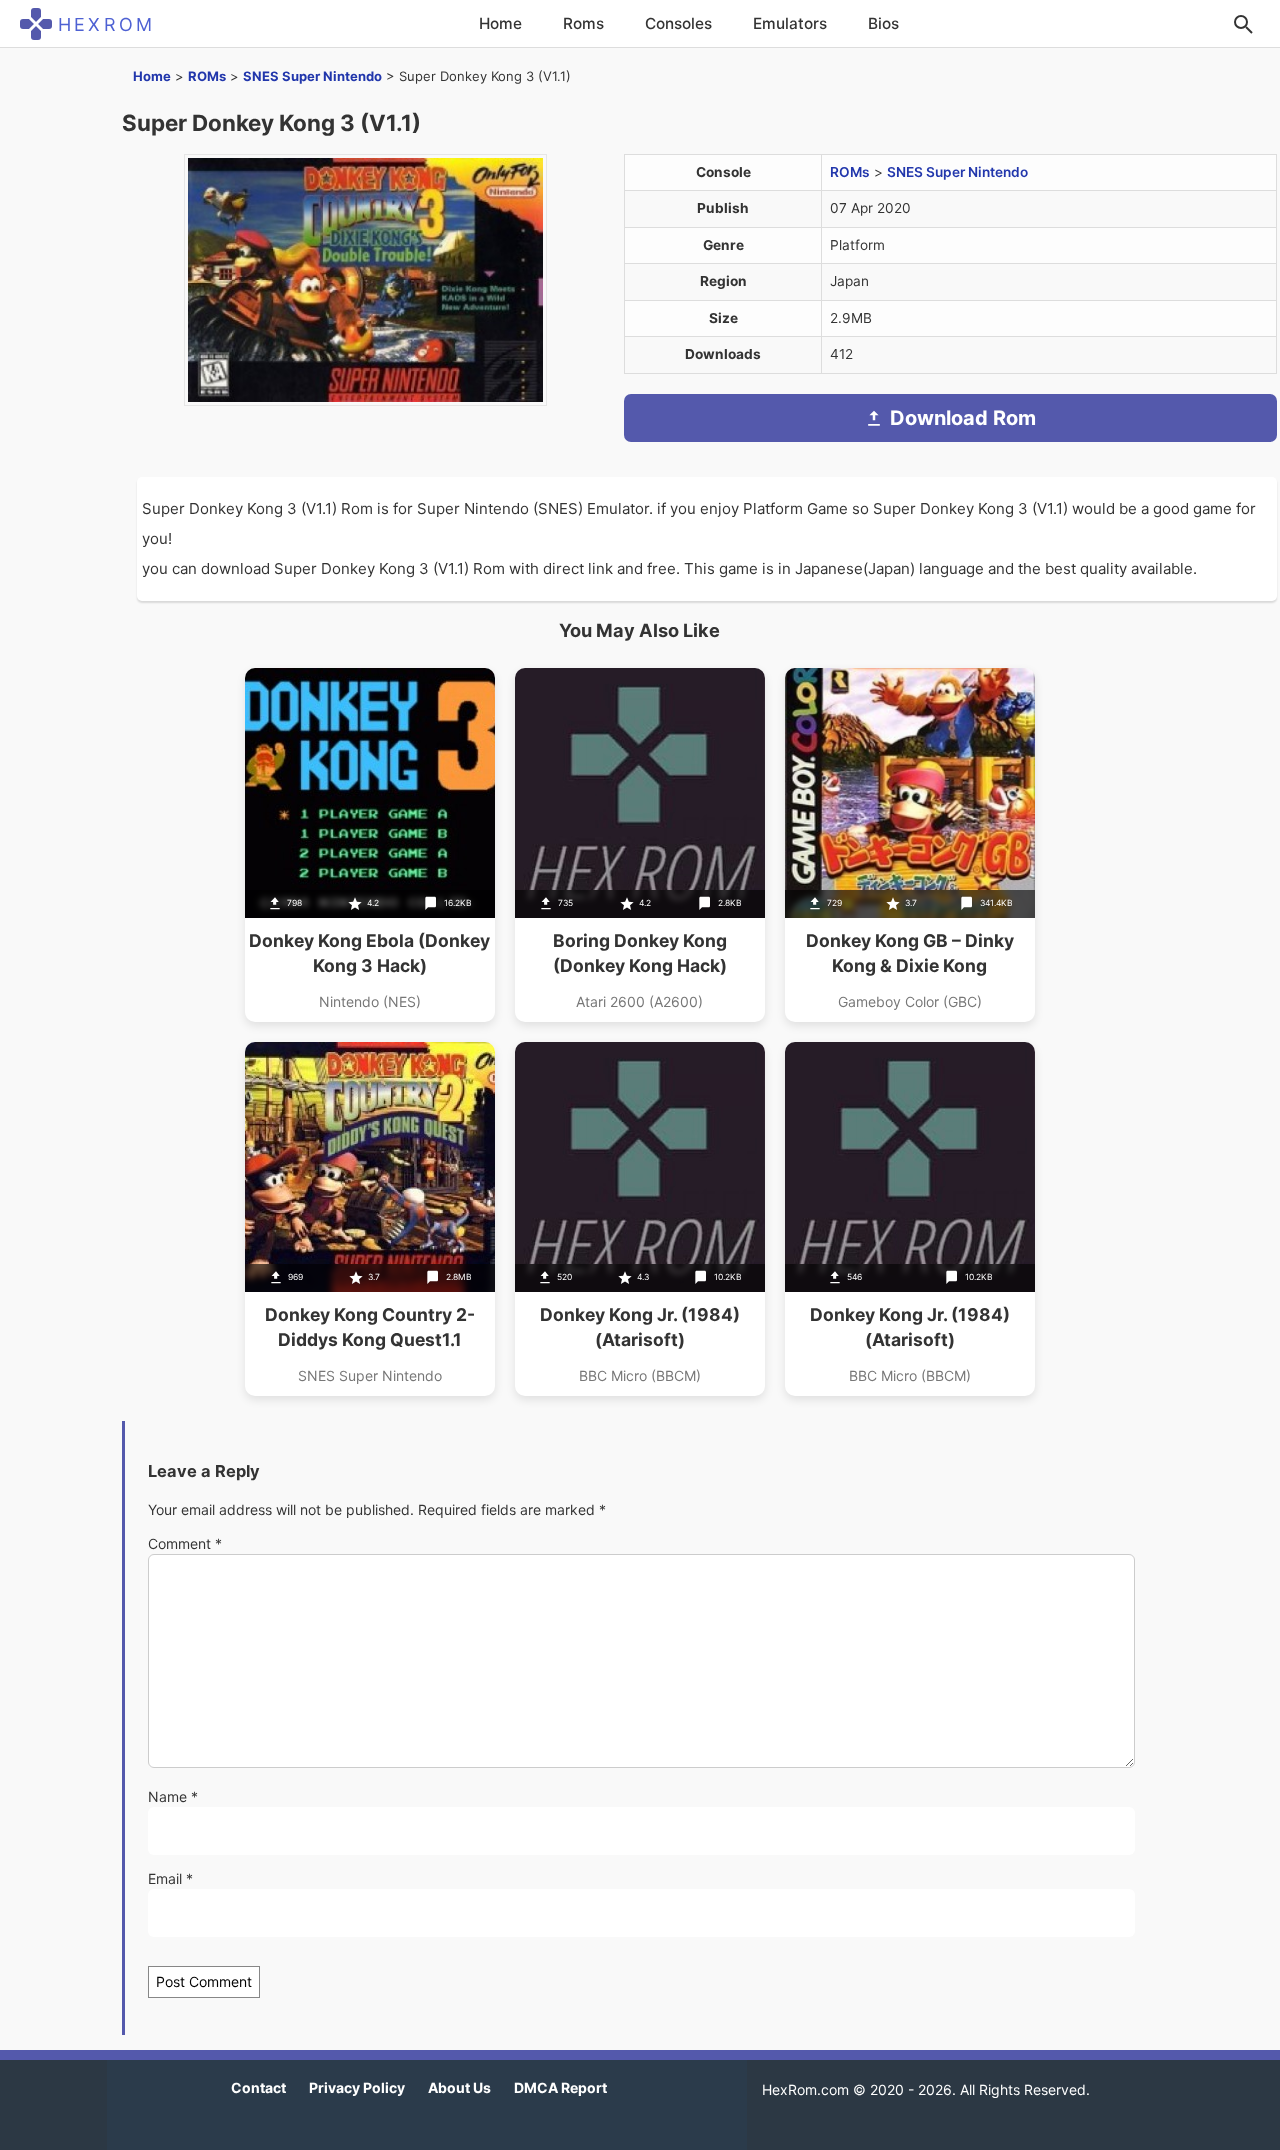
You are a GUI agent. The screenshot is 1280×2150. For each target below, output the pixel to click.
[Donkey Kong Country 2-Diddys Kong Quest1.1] (370, 1219)
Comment (185, 1543)
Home (500, 23)
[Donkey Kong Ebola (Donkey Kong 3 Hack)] (370, 845)
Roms (583, 23)
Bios (883, 23)
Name (173, 1796)
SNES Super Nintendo (312, 76)
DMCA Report (560, 2087)
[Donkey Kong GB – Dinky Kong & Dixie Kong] (910, 845)
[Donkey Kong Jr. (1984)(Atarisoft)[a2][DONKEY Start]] (640, 1219)
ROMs (207, 76)
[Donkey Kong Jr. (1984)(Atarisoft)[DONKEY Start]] (910, 1219)
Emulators (790, 23)
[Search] (1243, 24)
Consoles (678, 23)
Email (170, 1878)
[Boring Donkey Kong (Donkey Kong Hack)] (640, 845)
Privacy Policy (357, 2087)
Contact (258, 2087)
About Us (459, 2087)
